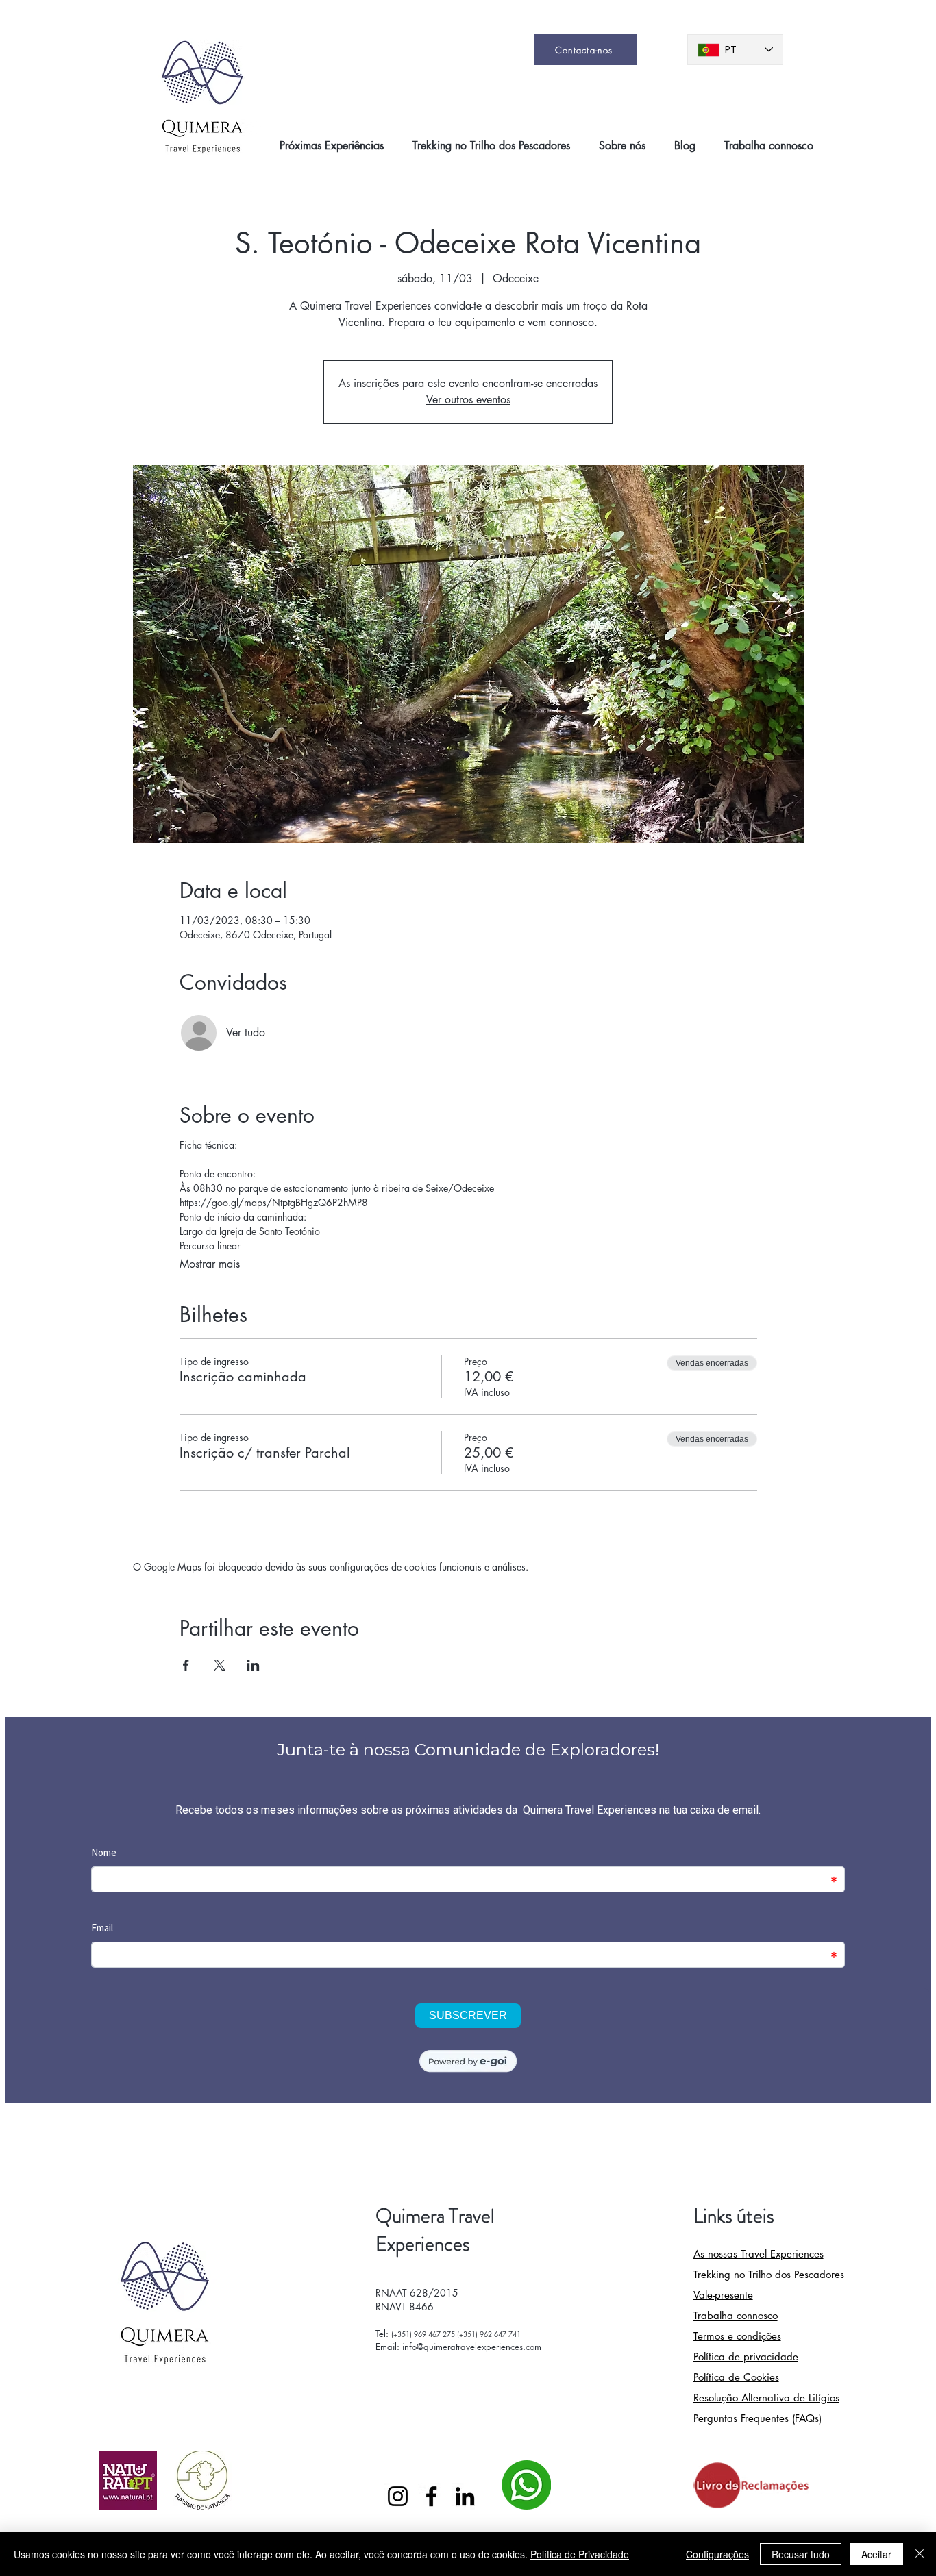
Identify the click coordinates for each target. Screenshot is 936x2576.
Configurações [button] (717, 2554)
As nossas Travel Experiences (759, 2254)
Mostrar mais (210, 1264)
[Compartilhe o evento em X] (220, 1665)
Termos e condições (737, 2336)
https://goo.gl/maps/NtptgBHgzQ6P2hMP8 (274, 1202)
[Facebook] (431, 2496)
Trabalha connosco (736, 2315)
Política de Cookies (736, 2377)
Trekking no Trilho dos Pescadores (769, 2274)
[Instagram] (398, 2496)
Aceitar (876, 2554)
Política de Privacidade (580, 2554)
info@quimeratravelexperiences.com (472, 2347)
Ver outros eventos (468, 400)
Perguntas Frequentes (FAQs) (758, 2418)
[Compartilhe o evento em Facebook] (186, 1665)
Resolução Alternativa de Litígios (766, 2398)
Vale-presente (723, 2295)
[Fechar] (920, 2554)
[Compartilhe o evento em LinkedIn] (253, 1665)
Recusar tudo (801, 2554)
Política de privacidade (746, 2356)
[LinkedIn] (465, 2496)
